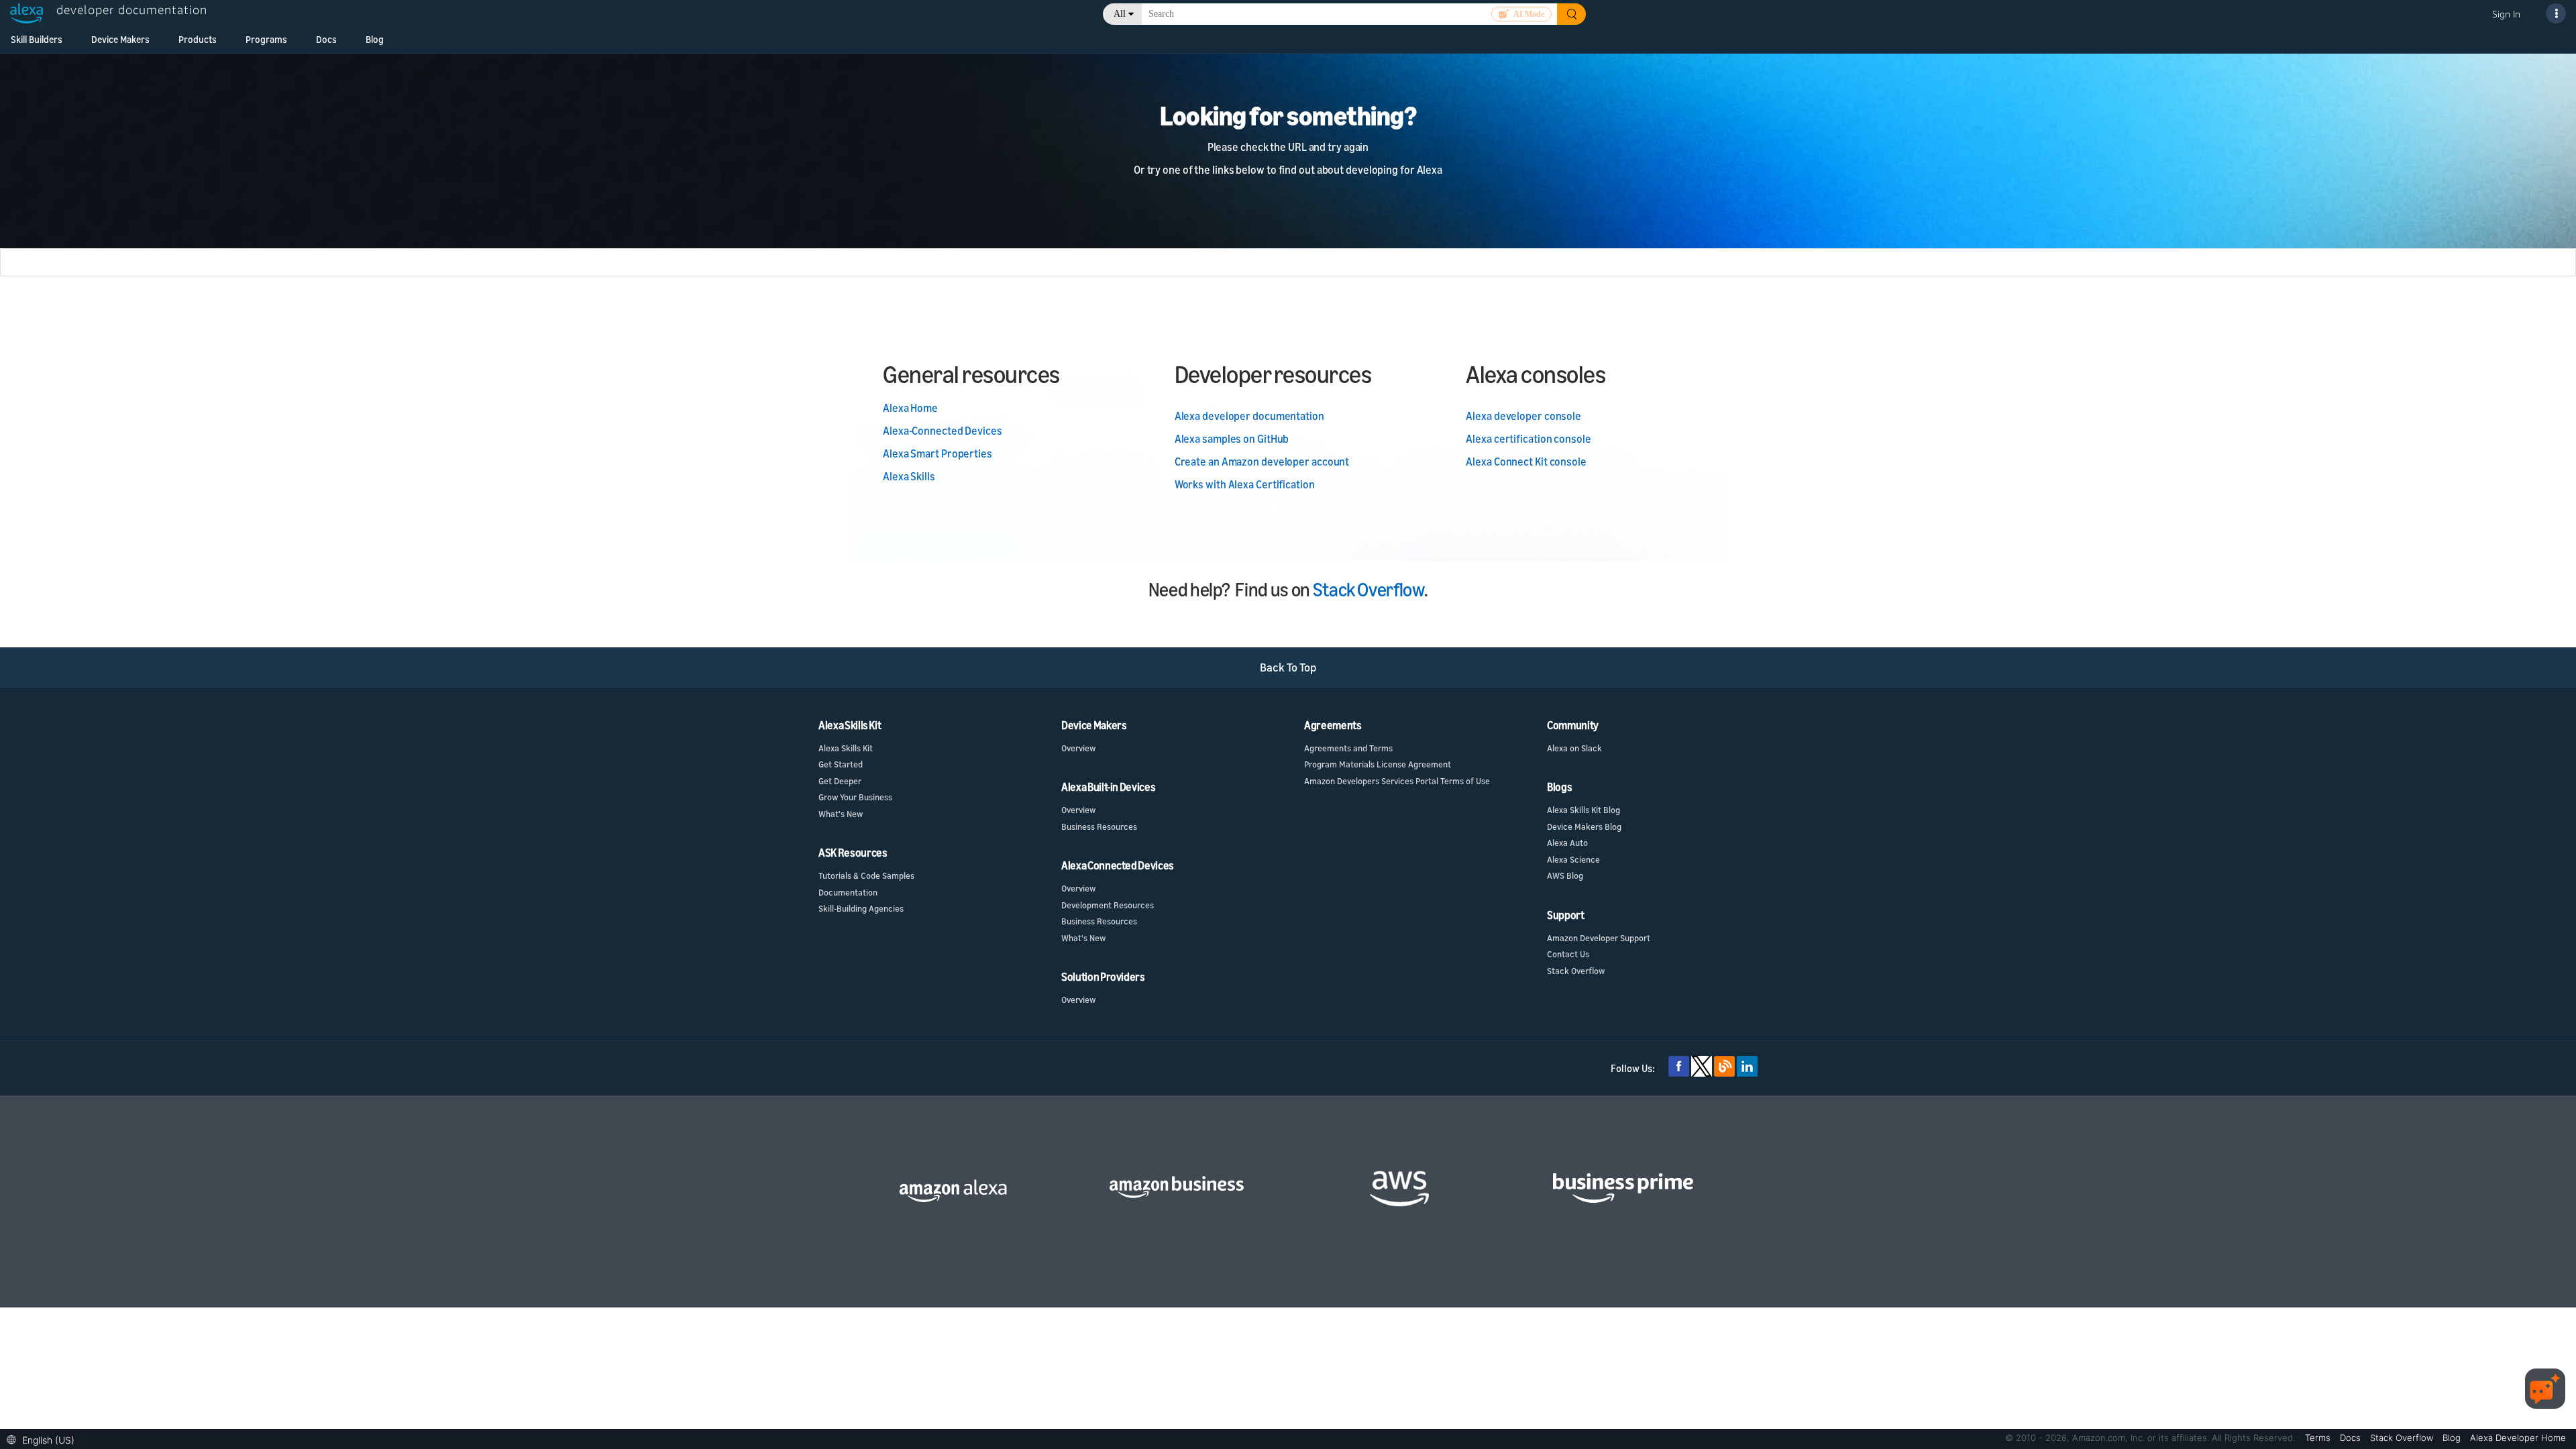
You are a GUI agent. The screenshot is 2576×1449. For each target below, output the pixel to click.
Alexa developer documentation (1249, 416)
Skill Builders (37, 39)
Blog (375, 39)
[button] (44, 1439)
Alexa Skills (909, 476)
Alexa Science (1573, 859)
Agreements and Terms (1348, 748)
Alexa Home (910, 408)
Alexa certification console (1528, 439)
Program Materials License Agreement (1378, 764)
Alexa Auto (1567, 843)
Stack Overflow (1368, 589)
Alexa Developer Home (2518, 1438)
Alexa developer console (1523, 416)
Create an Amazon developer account (1262, 462)
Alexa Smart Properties (937, 453)
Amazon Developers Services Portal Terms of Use (1397, 781)
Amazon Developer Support (1599, 938)
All (1120, 14)
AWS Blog (1565, 875)
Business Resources (1099, 826)
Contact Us (1568, 954)
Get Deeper (840, 781)
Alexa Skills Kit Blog (1584, 810)
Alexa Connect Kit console (1526, 462)
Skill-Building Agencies (861, 908)
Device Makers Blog (1584, 826)
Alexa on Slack (1574, 748)
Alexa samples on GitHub (1232, 439)
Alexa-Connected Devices (943, 431)
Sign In (2506, 14)
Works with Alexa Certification (1245, 484)
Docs (326, 39)
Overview (1078, 748)
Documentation (848, 892)
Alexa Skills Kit (846, 748)
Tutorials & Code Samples (866, 875)
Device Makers (120, 39)
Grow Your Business (855, 797)
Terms (2319, 1438)
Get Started (841, 764)
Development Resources (1108, 905)
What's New (841, 814)
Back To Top (1288, 667)
